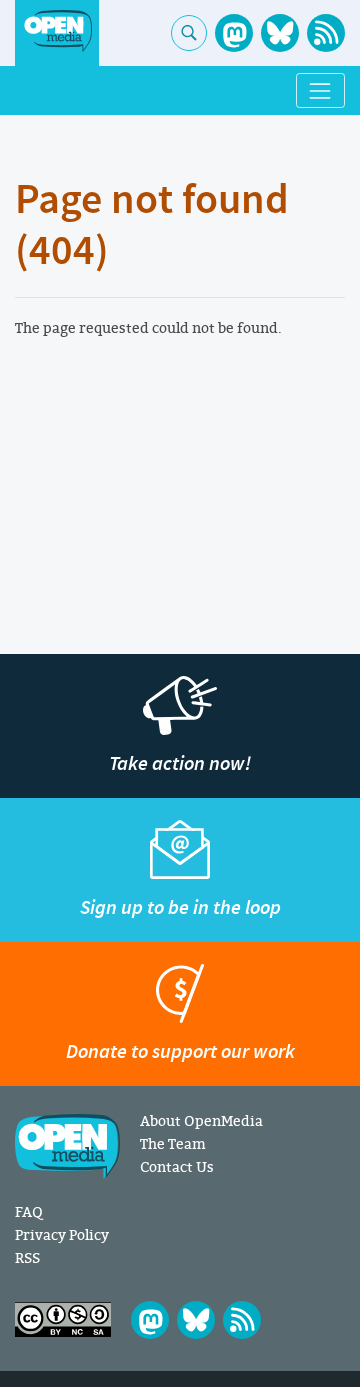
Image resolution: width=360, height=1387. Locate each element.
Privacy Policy (62, 1234)
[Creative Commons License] (63, 1319)
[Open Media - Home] (57, 31)
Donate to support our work (180, 1051)
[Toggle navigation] (320, 90)
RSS (27, 1257)
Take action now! (180, 763)
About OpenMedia (201, 1120)
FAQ (28, 1211)
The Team (173, 1143)
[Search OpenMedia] (189, 33)
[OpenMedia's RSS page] (326, 33)
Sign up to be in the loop (180, 907)
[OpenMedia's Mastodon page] (234, 33)
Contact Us (177, 1166)
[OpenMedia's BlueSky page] (280, 33)
